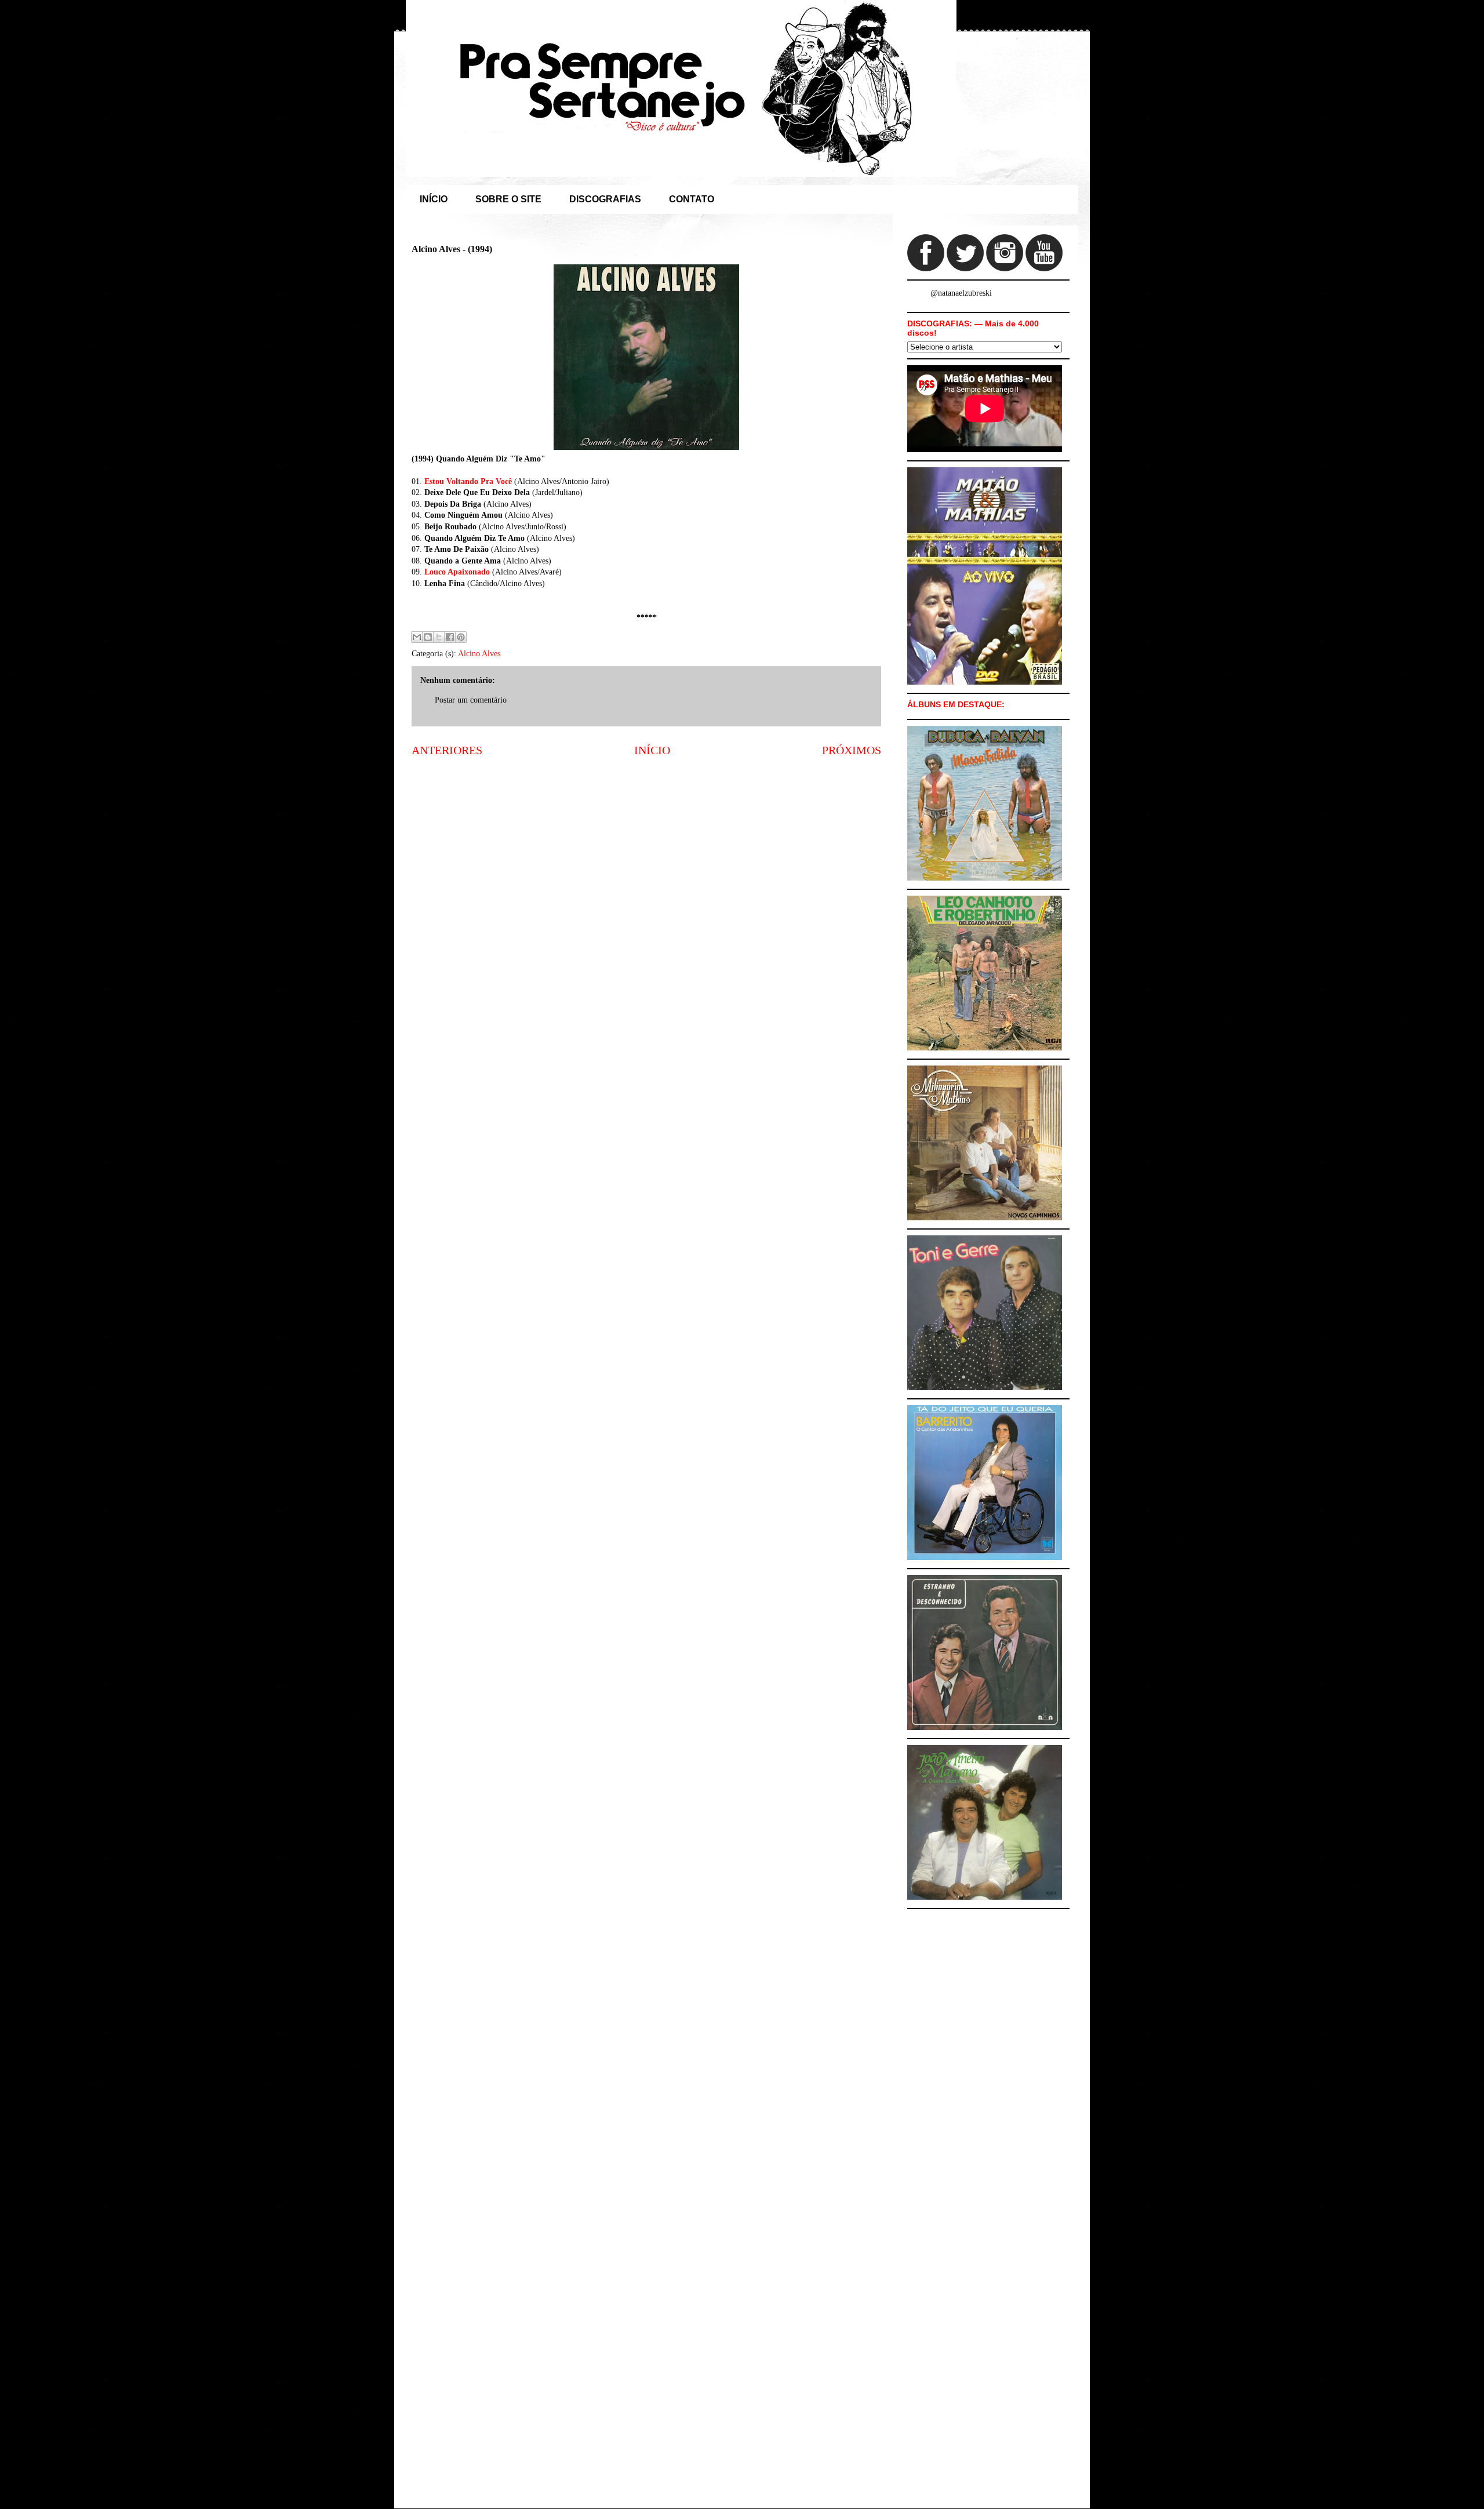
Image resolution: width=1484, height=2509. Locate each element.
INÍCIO (434, 199)
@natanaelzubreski (961, 293)
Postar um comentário (471, 700)
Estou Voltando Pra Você (468, 481)
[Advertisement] (646, 857)
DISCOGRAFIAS (605, 199)
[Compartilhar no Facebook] (450, 637)
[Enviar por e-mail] (417, 637)
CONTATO (692, 199)
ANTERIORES (447, 750)
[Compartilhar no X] (439, 637)
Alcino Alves (479, 654)
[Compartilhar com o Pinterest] (461, 637)
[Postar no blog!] (428, 637)
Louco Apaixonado (457, 572)
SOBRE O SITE (508, 199)
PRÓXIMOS (852, 750)
